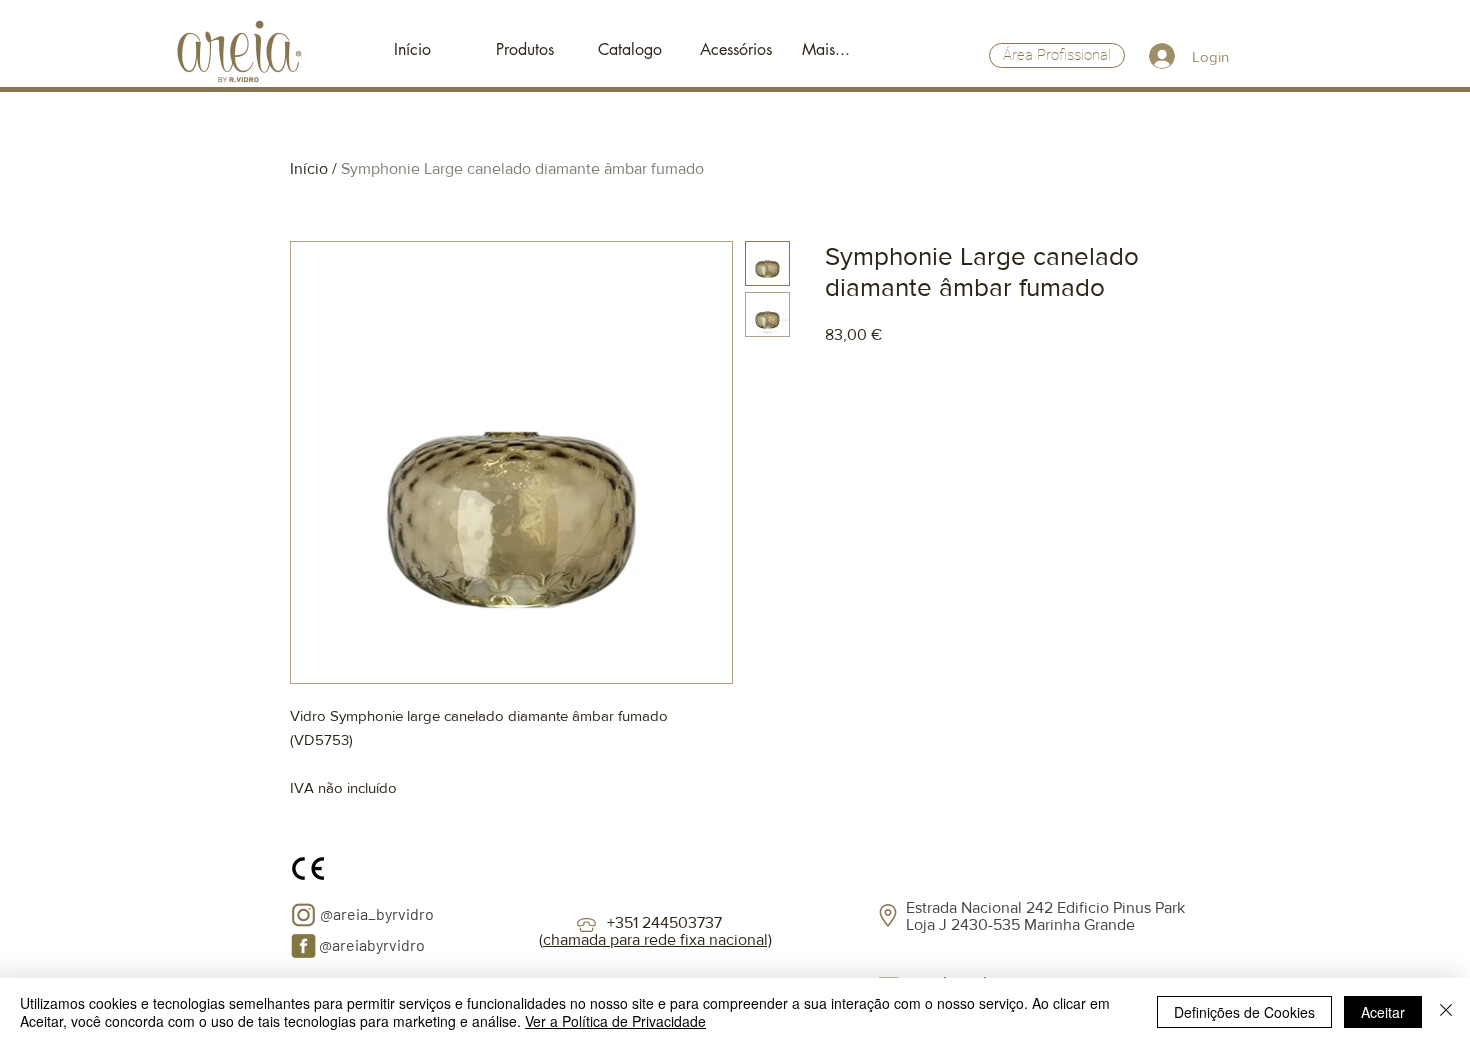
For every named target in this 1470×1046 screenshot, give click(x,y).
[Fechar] (1446, 1012)
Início (309, 168)
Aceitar (1383, 1012)
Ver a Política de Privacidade (615, 1021)
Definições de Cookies (1244, 1012)
